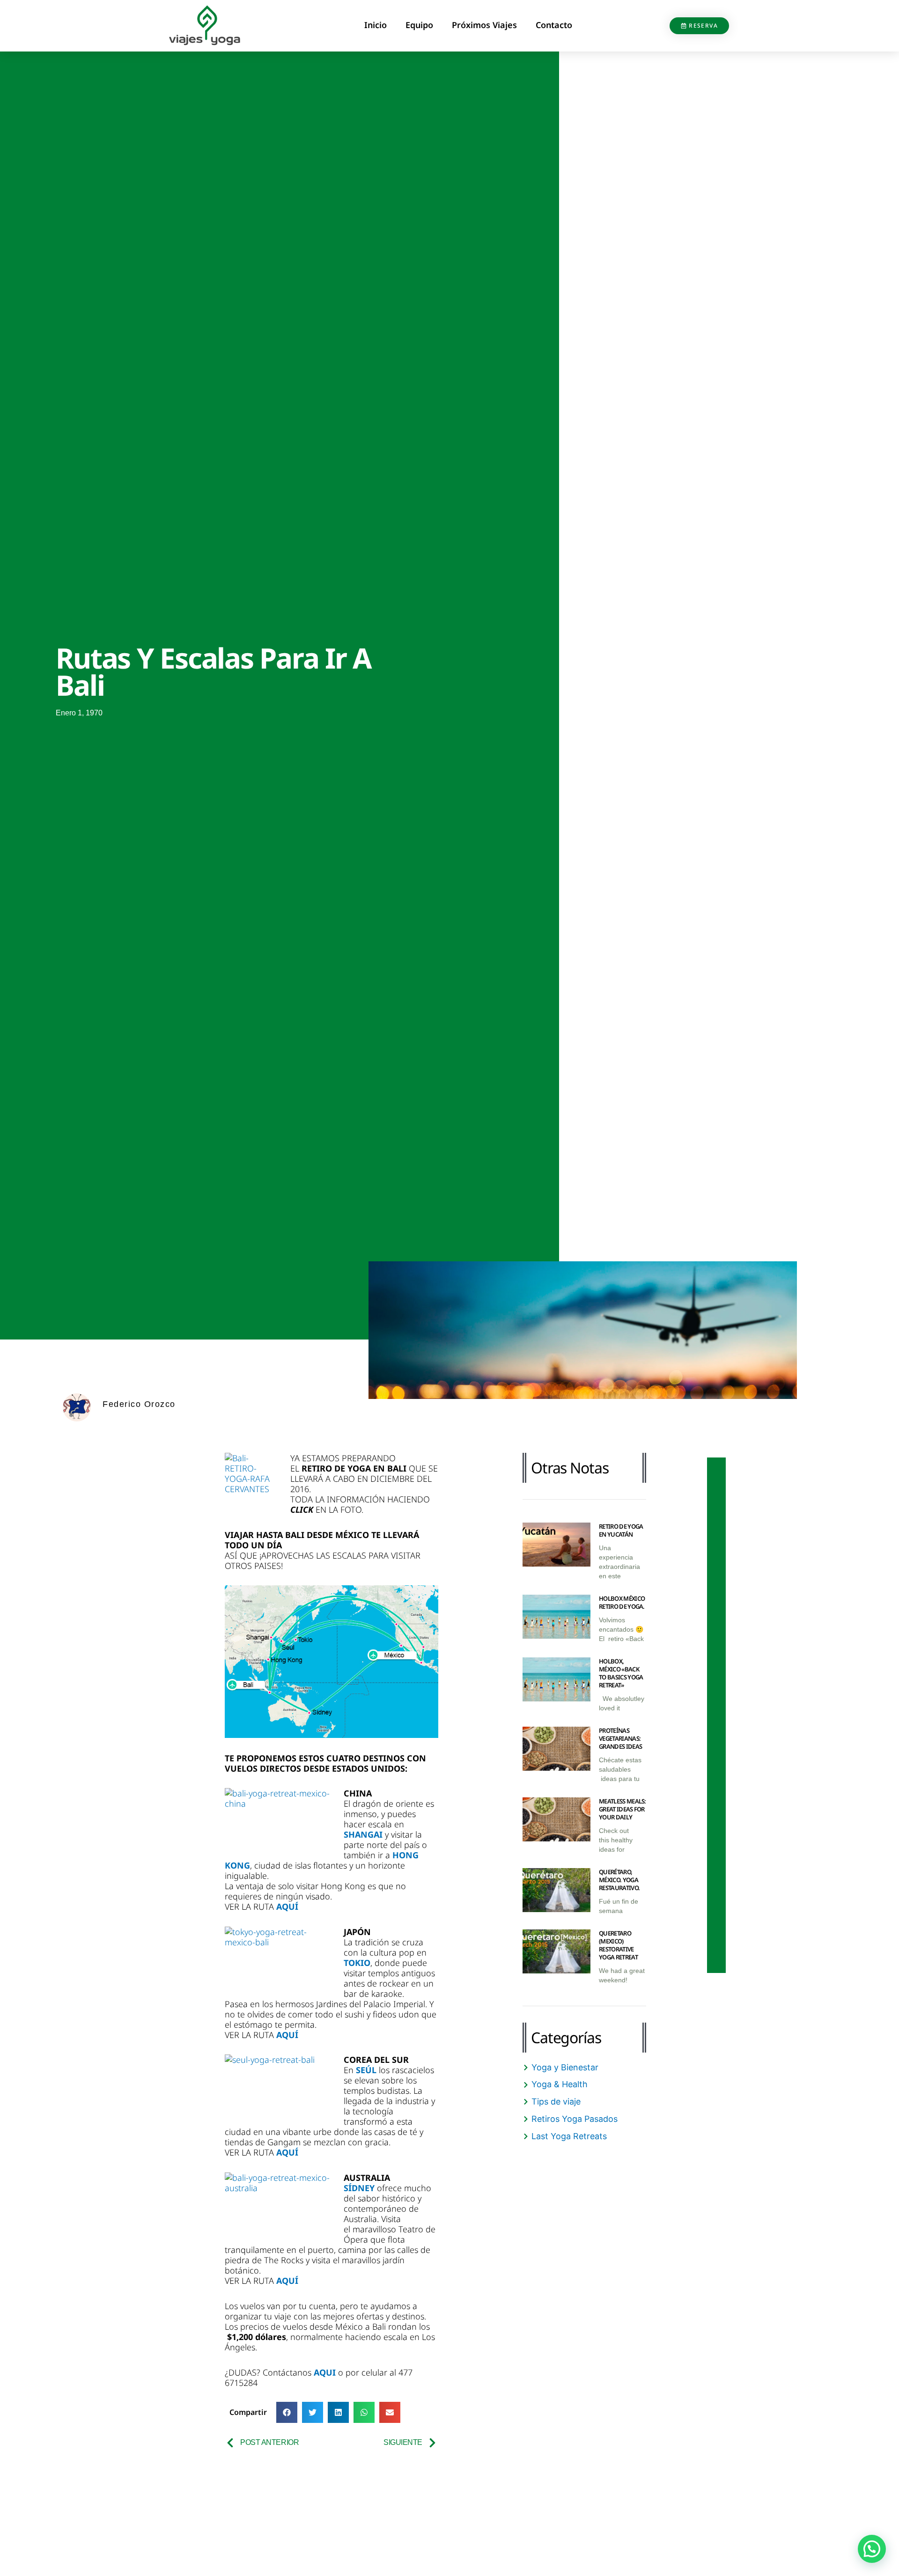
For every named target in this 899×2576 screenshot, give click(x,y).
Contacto (554, 25)
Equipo (419, 25)
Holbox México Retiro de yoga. (622, 1602)
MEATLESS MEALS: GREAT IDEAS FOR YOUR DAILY (623, 1809)
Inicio (376, 25)
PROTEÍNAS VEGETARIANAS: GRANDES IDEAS (620, 1738)
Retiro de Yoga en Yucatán (621, 1530)
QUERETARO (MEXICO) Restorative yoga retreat (618, 1945)
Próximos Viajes (484, 25)
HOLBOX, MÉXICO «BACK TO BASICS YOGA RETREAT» (621, 1673)
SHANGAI (364, 1834)
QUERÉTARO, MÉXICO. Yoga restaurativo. (619, 1880)
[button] (287, 2412)
